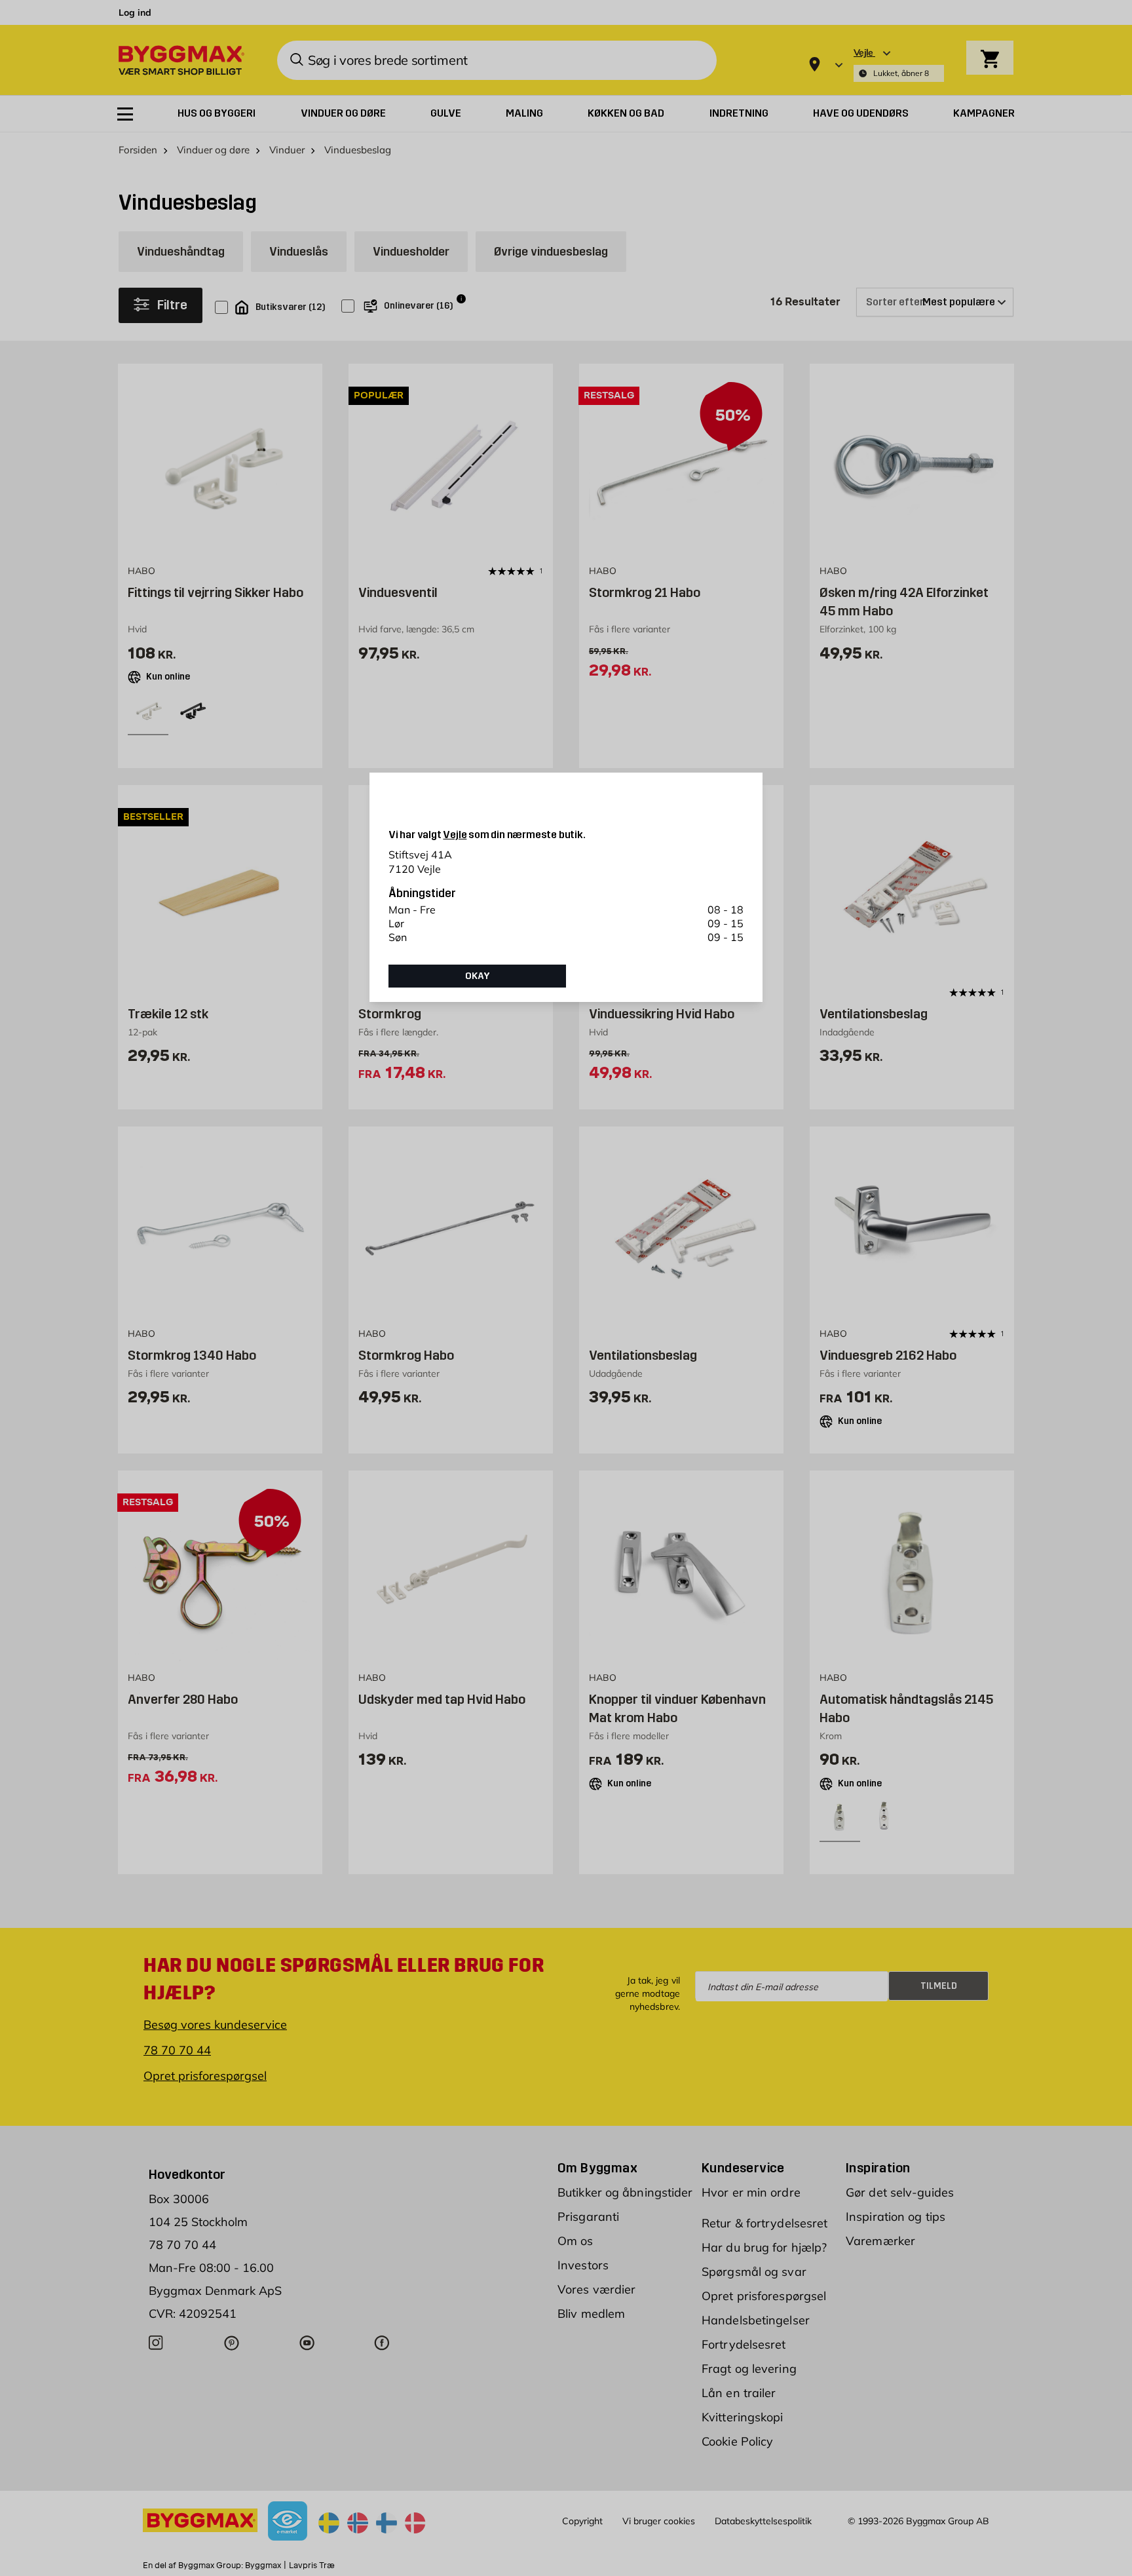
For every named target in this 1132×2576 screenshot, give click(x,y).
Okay (478, 976)
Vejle (455, 835)
